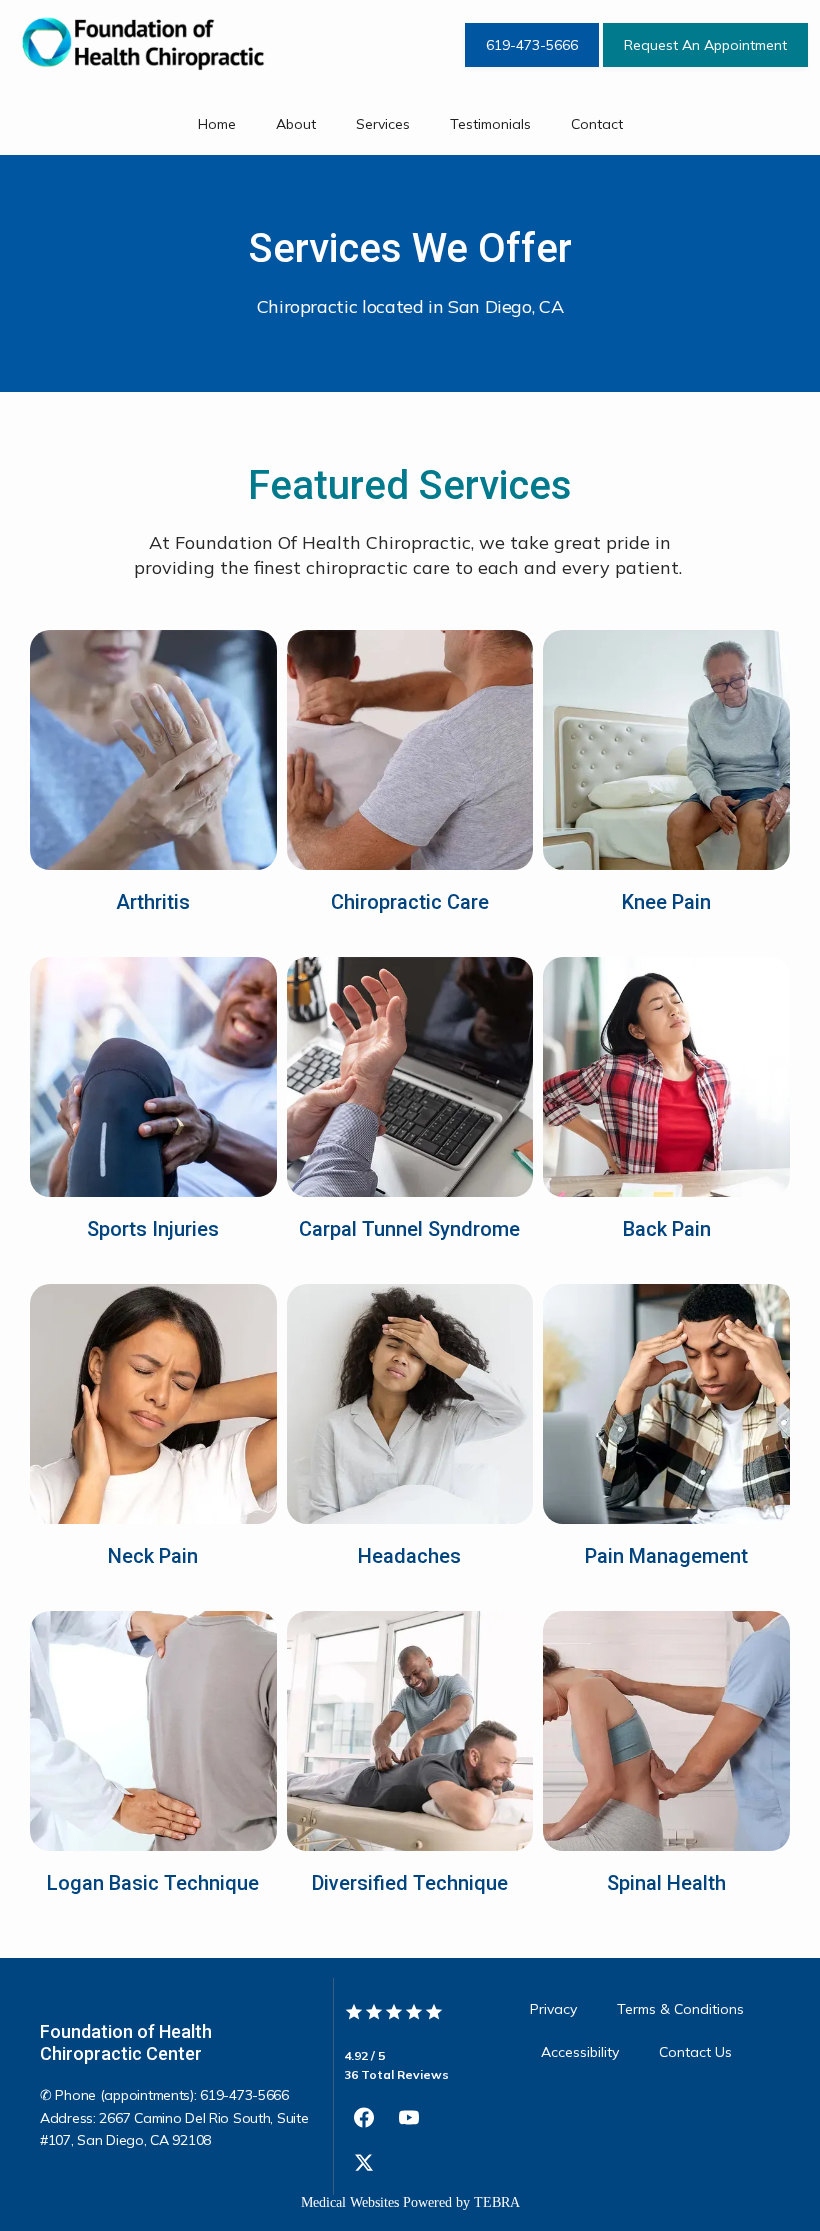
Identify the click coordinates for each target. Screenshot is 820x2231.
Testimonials (490, 124)
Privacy (553, 2009)
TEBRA (497, 2202)
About (296, 124)
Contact (597, 124)
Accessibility (580, 2052)
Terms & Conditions (680, 2009)
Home (217, 124)
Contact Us (695, 2052)
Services (383, 124)
